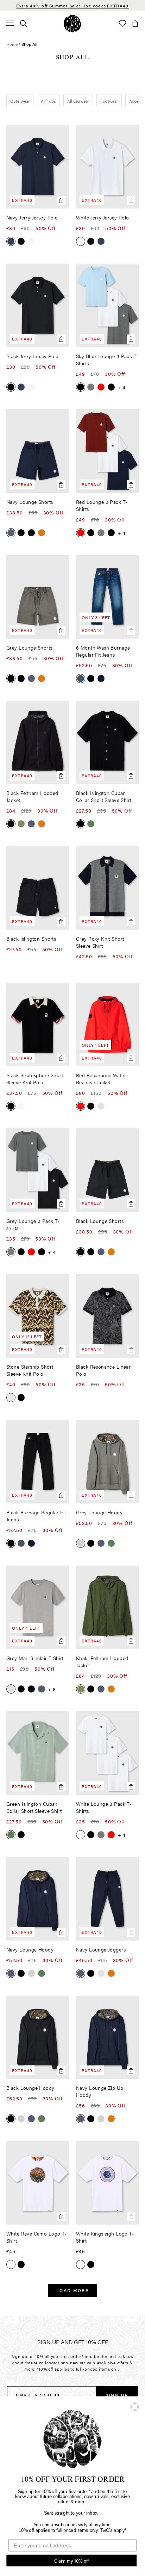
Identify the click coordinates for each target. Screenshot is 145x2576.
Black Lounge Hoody (30, 2088)
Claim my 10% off (71, 2560)
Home (12, 44)
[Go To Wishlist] (122, 24)
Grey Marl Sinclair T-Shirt (35, 1658)
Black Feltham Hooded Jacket (32, 796)
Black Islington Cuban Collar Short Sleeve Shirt (104, 796)
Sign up (117, 2395)
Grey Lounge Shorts (29, 647)
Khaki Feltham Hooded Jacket (102, 1661)
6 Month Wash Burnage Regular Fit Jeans (103, 651)
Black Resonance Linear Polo (103, 1370)
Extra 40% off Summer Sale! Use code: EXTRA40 (72, 6)
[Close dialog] (135, 2407)
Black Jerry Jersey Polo (33, 356)
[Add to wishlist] (62, 133)
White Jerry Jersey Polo (103, 217)
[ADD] (38, 2183)
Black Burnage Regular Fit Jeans (36, 1516)
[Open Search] (24, 24)
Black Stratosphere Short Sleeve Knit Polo (35, 1079)
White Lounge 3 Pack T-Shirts (104, 1807)
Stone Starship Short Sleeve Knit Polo (30, 1370)
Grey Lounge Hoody (99, 1512)
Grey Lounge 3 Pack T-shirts (33, 1224)
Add (61, 200)
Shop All (29, 44)
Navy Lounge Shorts (30, 502)
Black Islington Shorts (31, 939)
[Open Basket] (135, 24)
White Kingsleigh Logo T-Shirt (105, 2237)
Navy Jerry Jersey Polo (32, 217)
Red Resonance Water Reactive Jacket (101, 1079)
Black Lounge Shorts (100, 1221)
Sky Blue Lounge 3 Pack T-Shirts (107, 360)
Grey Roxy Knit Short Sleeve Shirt (100, 942)
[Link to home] (72, 24)
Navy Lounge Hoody (30, 1949)
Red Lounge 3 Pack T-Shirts (102, 505)
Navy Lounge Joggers (101, 1949)
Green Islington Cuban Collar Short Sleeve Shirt (34, 1807)
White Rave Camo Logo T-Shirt (36, 2237)
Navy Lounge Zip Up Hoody (100, 2091)
